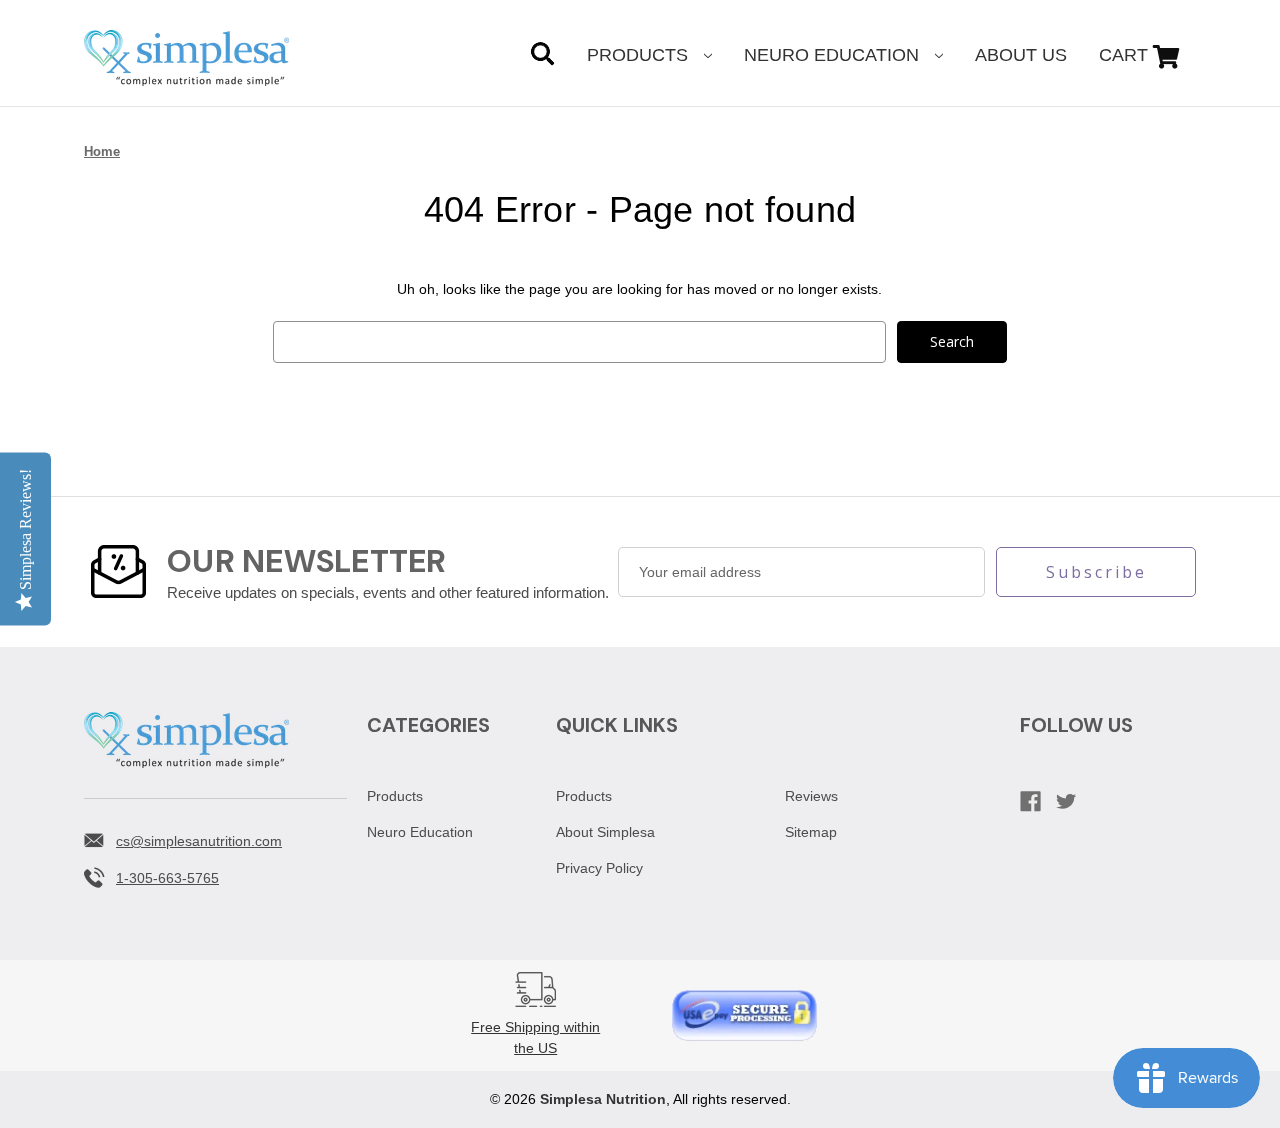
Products (640, 55)
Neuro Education (834, 55)
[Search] (543, 56)
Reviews (811, 796)
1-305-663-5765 (167, 878)
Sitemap (811, 832)
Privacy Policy (599, 868)
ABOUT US (1021, 55)
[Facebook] (1030, 801)
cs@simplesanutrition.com (199, 841)
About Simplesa (605, 832)
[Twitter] (1066, 801)
